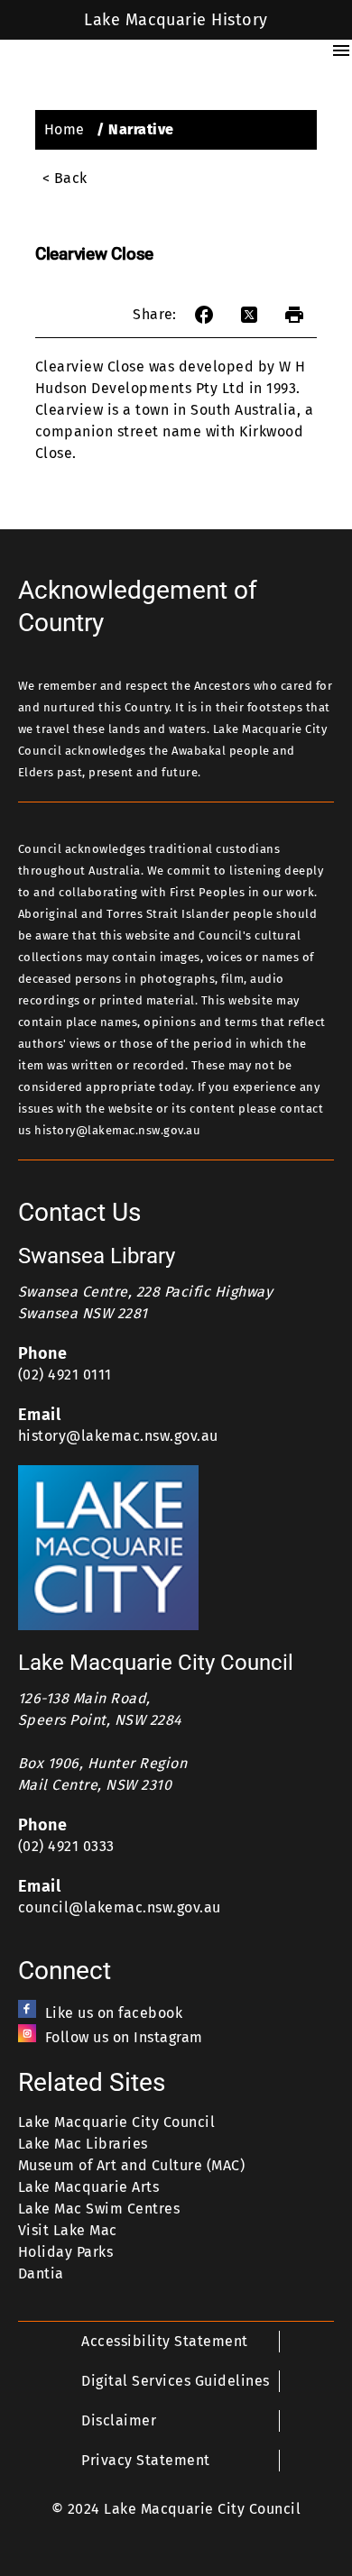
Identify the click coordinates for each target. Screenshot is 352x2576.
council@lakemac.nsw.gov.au (120, 1907)
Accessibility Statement (164, 2341)
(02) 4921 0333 (66, 1846)
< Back (65, 178)
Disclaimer (119, 2420)
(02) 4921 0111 (65, 1375)
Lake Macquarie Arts (88, 2187)
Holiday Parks (65, 2252)
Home (65, 129)
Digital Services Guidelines (175, 2381)
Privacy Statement (145, 2460)
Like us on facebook (114, 2013)
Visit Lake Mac (68, 2230)
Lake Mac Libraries (83, 2144)
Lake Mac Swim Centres (99, 2209)
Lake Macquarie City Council (116, 2122)
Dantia (41, 2273)
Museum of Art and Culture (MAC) (131, 2165)
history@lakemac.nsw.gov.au (118, 1436)
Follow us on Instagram (124, 2037)
